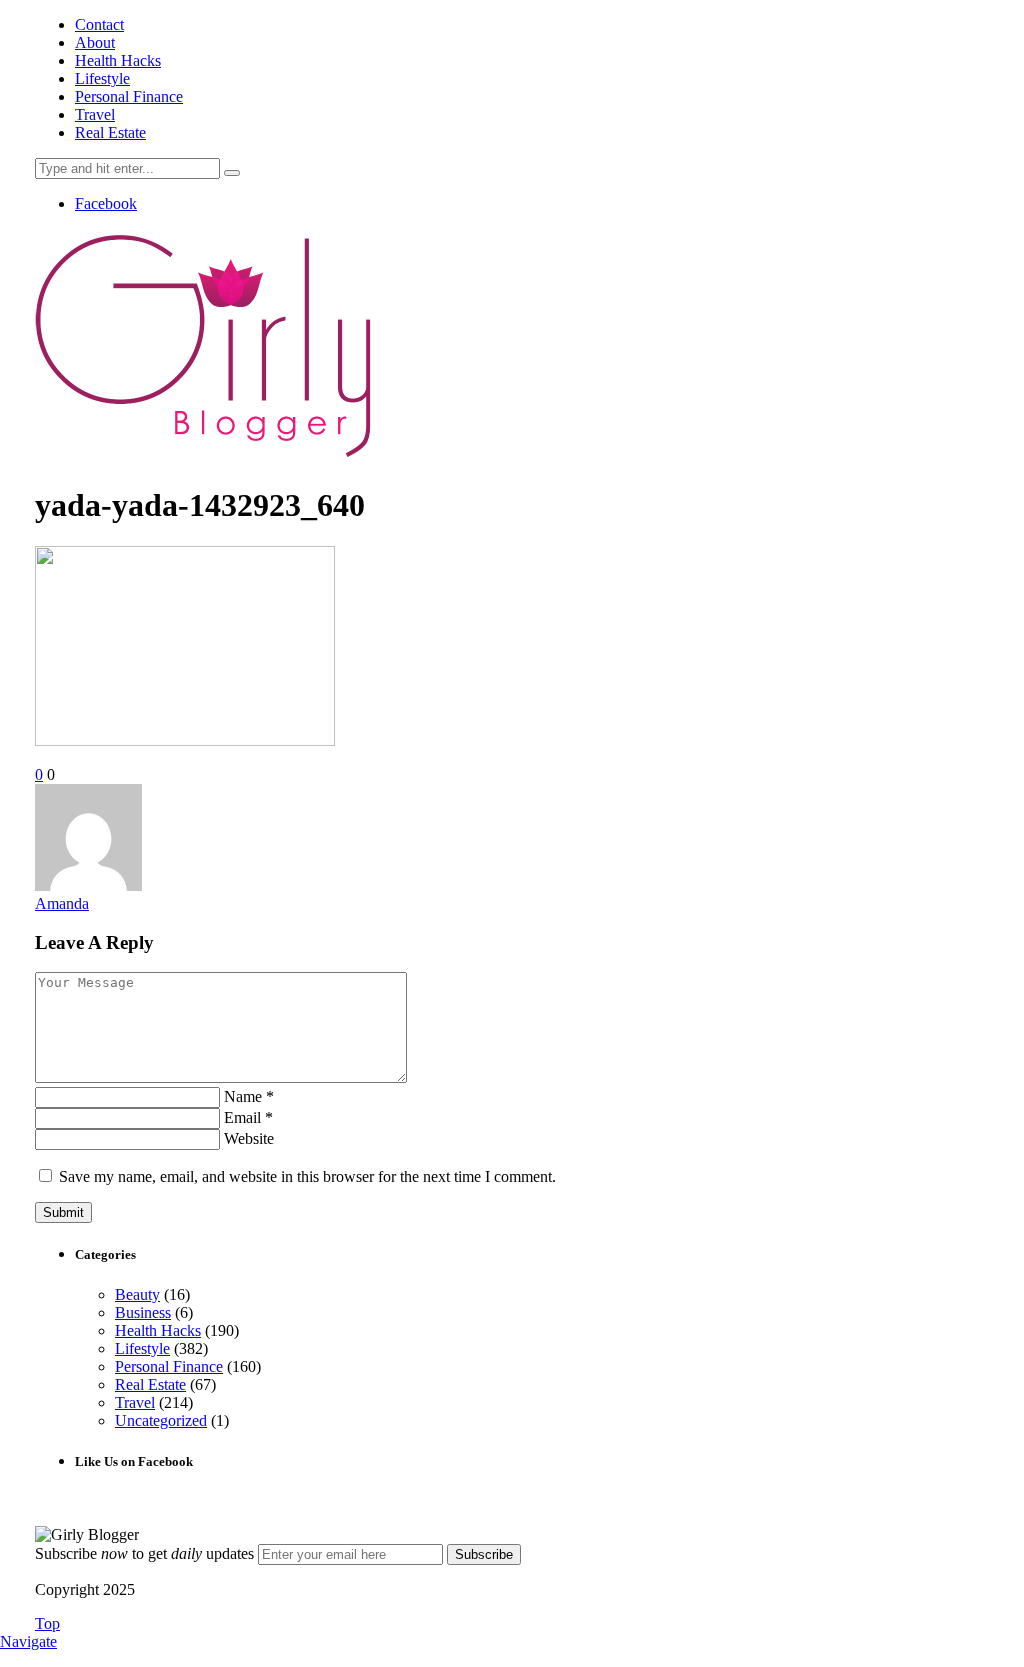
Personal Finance (129, 96)
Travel (95, 114)
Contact (99, 24)
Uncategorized (161, 1420)
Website (249, 1138)
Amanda (62, 903)
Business (143, 1312)
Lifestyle (102, 78)
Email (248, 1117)
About (95, 42)
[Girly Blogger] (204, 456)
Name (249, 1096)
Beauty (137, 1294)
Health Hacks (118, 60)
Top (47, 1623)
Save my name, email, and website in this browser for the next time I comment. (307, 1176)
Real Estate (110, 132)
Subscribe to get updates (144, 1553)
